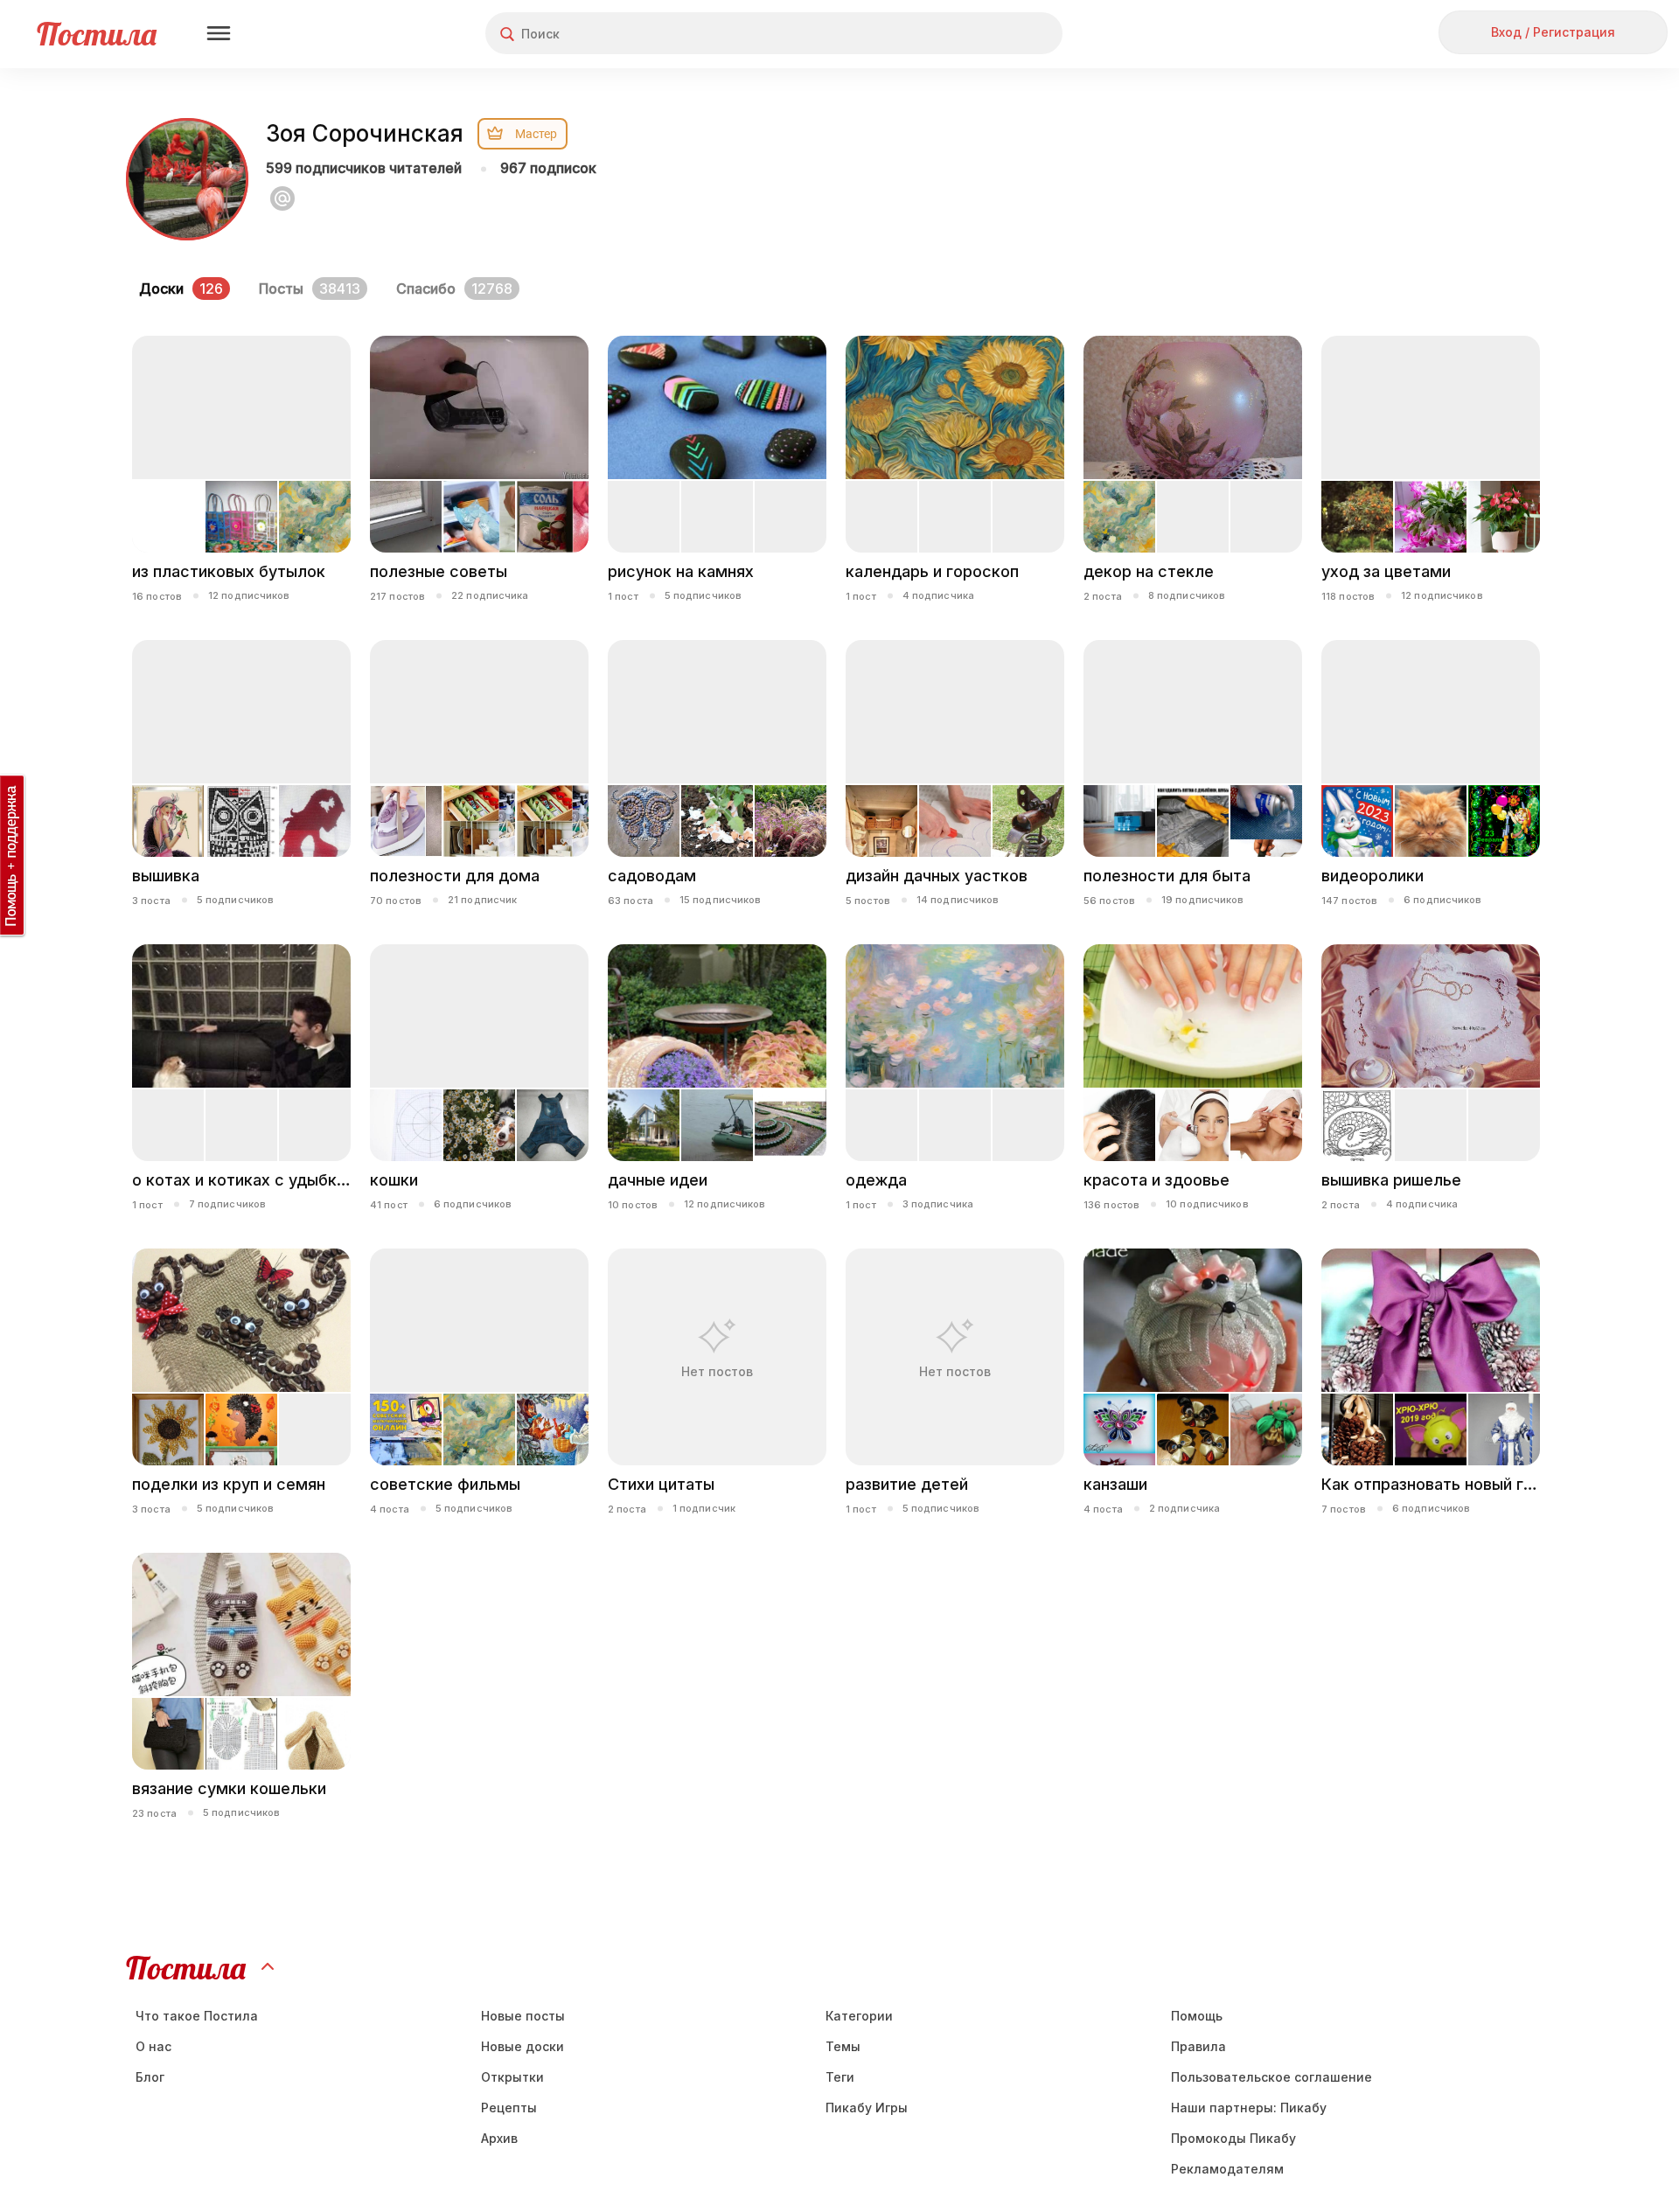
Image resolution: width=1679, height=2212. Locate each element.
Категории (859, 2016)
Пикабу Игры (867, 2108)
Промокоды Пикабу (1233, 2138)
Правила (1198, 2046)
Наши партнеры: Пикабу (1249, 2108)
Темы (843, 2046)
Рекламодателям (1227, 2169)
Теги (840, 2077)
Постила (97, 34)
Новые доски (523, 2046)
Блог (150, 2077)
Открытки (512, 2077)
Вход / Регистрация (1553, 32)
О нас (153, 2046)
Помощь (1197, 2016)
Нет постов (717, 1371)
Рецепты (509, 2108)
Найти (983, 34)
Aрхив (499, 2138)
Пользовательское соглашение (1271, 2077)
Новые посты (523, 2016)
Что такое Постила (197, 2016)
